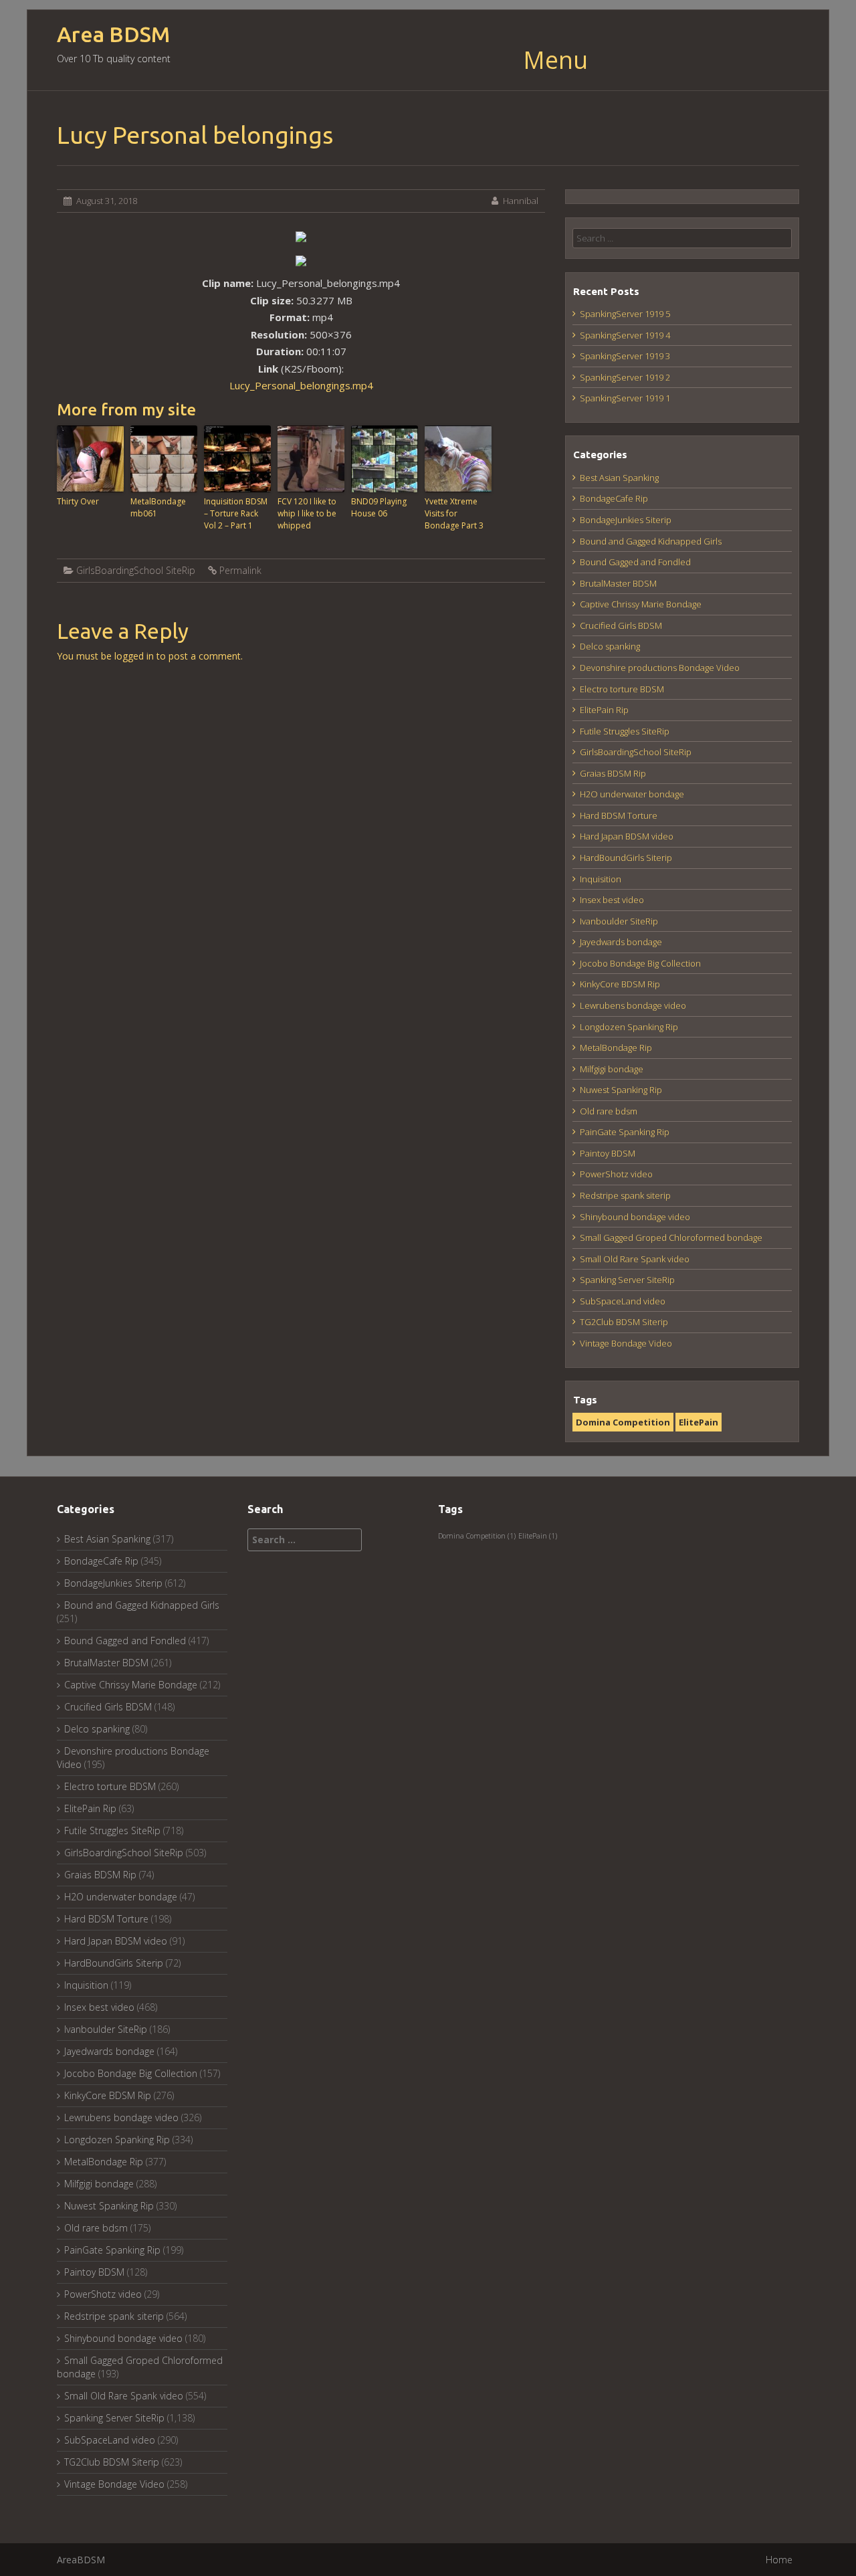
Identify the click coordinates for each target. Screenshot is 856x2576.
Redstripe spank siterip (625, 1195)
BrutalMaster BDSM (618, 583)
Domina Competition (623, 1422)
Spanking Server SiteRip (627, 1280)
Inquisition (601, 879)
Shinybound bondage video (635, 1217)
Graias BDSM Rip (613, 773)
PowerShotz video (616, 1174)
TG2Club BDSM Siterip (624, 1322)
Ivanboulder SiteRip (619, 921)
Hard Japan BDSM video (627, 836)
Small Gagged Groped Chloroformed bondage (671, 1237)
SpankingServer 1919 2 (625, 377)
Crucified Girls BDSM (621, 625)
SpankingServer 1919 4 (625, 335)
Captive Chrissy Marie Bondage (641, 604)
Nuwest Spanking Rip (621, 1090)
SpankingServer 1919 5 (625, 314)
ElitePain (699, 1422)
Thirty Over (78, 501)
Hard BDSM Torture (619, 815)
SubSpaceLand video (623, 1301)
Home (779, 2560)
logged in (134, 656)
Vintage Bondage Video (626, 1343)
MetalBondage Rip (616, 1048)
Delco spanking (610, 646)
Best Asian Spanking (619, 478)
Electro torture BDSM (622, 689)
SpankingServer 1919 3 (625, 356)
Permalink (240, 570)
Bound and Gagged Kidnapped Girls (651, 541)
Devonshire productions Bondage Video (660, 668)
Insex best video (612, 900)
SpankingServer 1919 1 (625, 398)
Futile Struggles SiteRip (625, 731)
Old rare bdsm (609, 1111)
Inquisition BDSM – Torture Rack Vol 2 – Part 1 (236, 513)
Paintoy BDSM (608, 1153)
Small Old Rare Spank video (635, 1259)
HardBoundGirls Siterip (626, 858)
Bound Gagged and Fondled (635, 562)
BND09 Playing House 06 (379, 507)
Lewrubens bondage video (633, 1005)
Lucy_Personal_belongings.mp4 (301, 385)
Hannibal (521, 201)
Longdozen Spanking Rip (629, 1027)
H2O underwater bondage (632, 794)
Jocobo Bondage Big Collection (640, 963)
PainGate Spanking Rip (625, 1132)
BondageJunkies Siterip (626, 520)
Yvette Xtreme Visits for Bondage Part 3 (454, 513)
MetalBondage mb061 (158, 507)
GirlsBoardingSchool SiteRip (136, 570)
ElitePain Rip (604, 710)
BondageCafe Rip (614, 498)
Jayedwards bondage (621, 942)
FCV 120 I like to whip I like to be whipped (307, 513)
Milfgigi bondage (612, 1069)
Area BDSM (113, 34)
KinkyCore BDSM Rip (620, 984)
